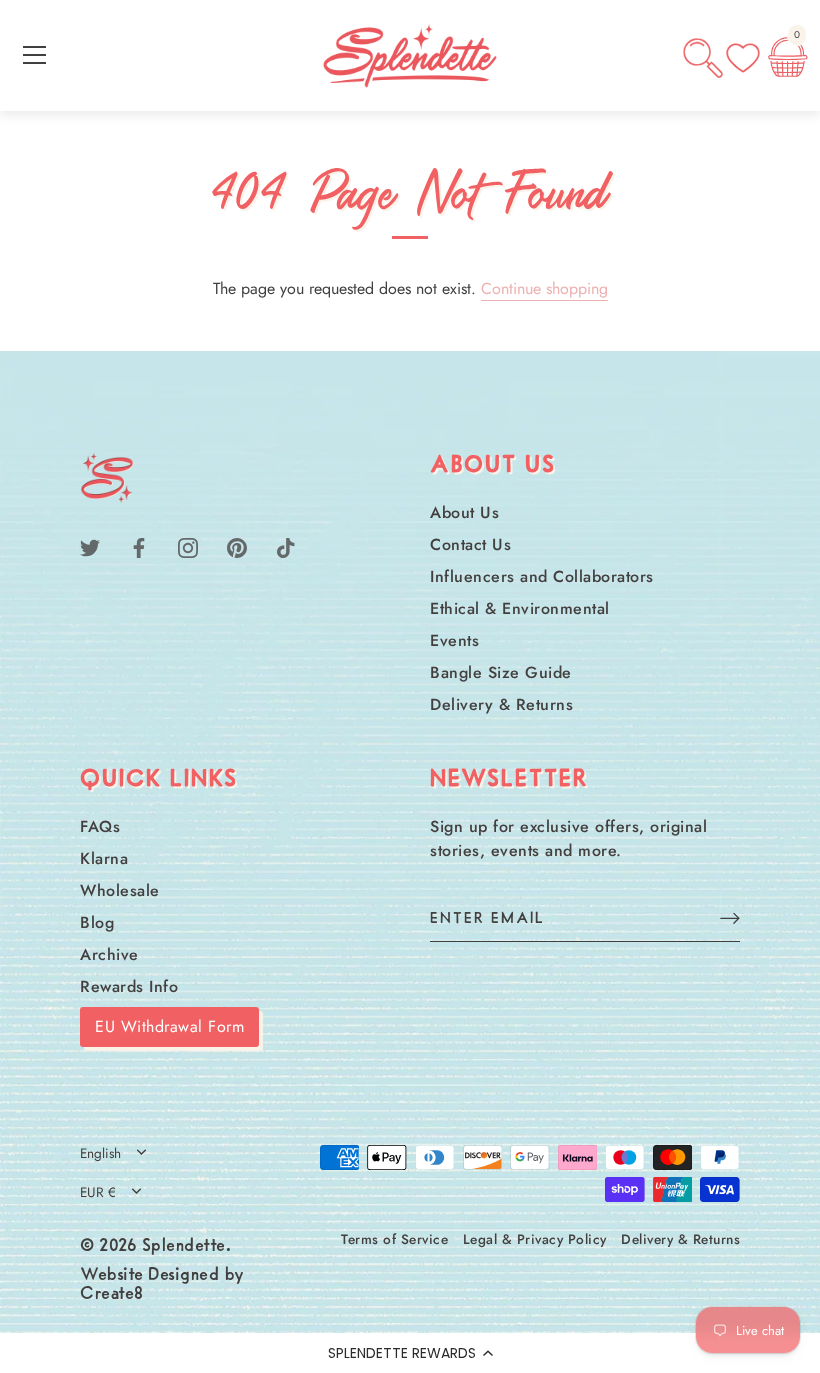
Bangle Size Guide (501, 672)
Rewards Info (129, 986)
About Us (464, 512)
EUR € (98, 1192)
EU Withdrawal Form (169, 1026)
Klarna (104, 858)
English (100, 1153)
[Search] (703, 58)
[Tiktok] (286, 546)
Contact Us (470, 544)
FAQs (100, 826)
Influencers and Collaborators (542, 576)
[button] (410, 1353)
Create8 (112, 1295)
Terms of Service (394, 1239)
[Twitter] (90, 546)
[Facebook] (139, 546)
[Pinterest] (237, 546)
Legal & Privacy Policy (535, 1239)
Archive (109, 954)
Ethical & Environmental (520, 608)
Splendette (184, 1247)
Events (454, 640)
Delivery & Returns (501, 704)
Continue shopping (544, 288)
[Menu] (35, 55)
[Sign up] (730, 917)
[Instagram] (188, 546)
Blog (97, 922)
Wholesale (120, 890)
